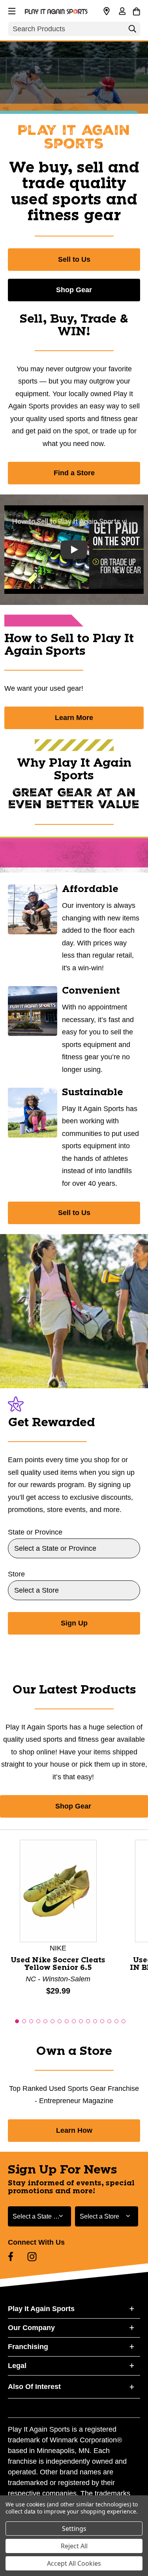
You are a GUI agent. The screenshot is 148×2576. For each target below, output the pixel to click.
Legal (17, 2366)
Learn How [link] (74, 2130)
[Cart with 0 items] (136, 10)
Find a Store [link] (74, 473)
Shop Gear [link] (74, 1806)
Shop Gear (74, 290)
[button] (11, 10)
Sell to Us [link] (74, 1213)
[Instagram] (32, 2257)
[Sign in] (122, 12)
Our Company (31, 2328)
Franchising (28, 2347)
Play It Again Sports (41, 2309)
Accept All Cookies (74, 2563)
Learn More (74, 718)
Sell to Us (74, 259)
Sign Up (74, 1623)
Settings (74, 2529)
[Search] (132, 31)
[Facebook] (11, 2257)
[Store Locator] (107, 11)
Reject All (74, 2546)
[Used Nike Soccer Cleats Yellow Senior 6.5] (58, 1890)
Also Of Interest (34, 2387)
